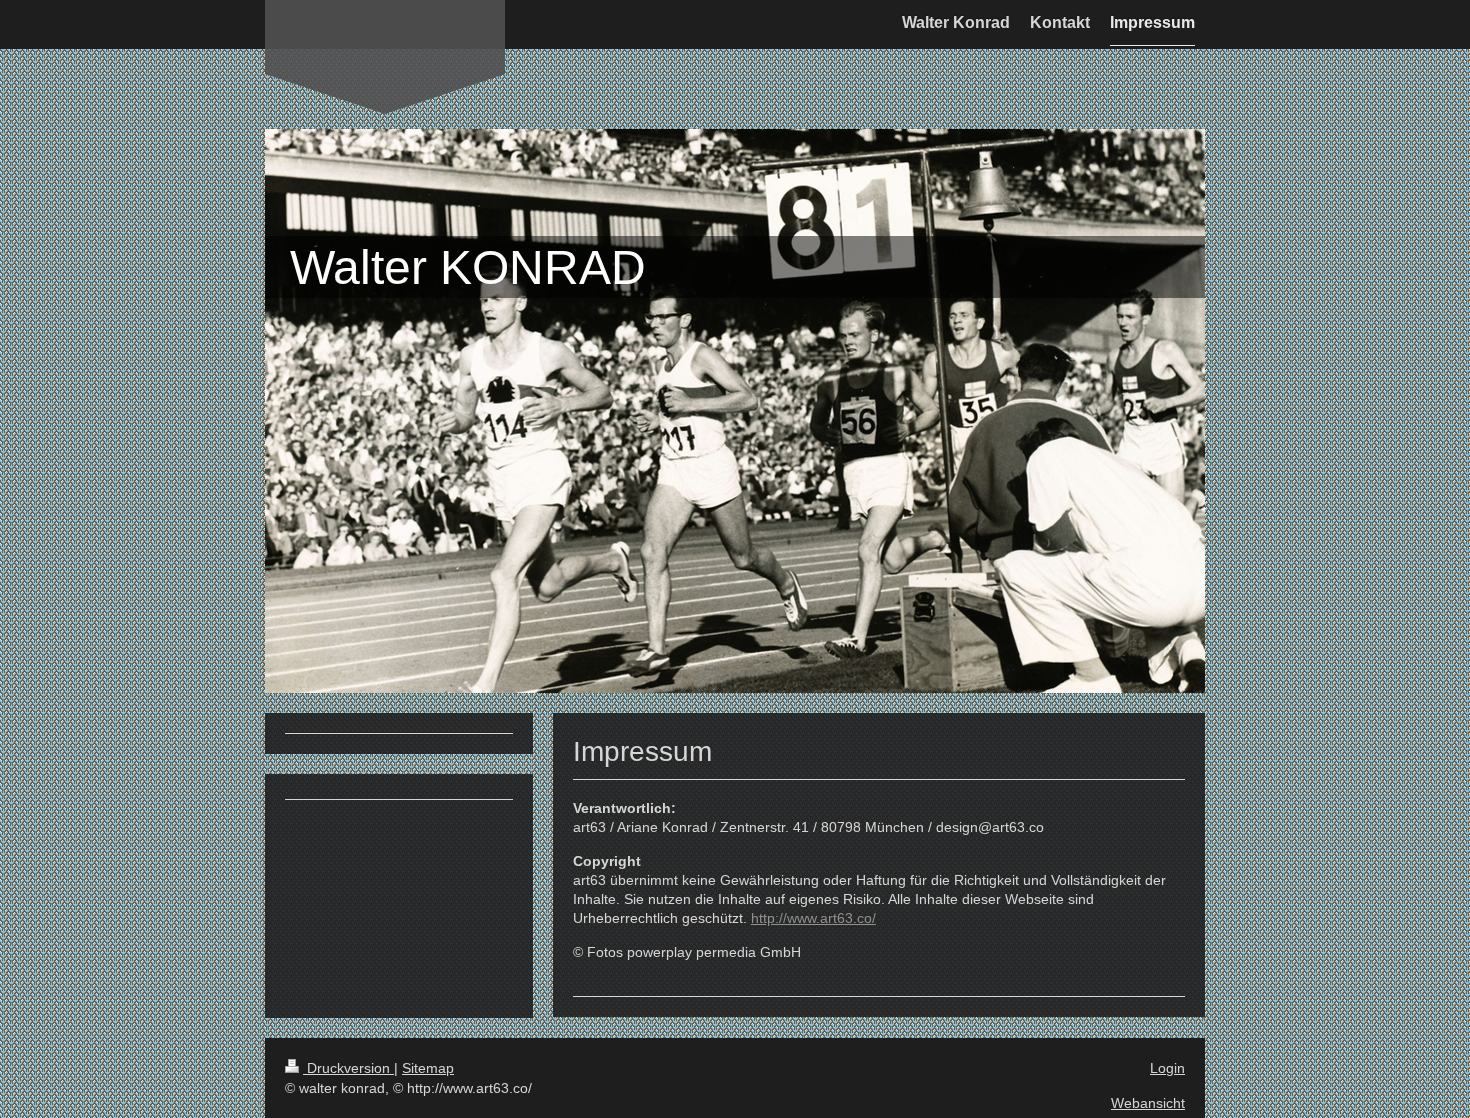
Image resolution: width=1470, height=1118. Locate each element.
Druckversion (348, 1068)
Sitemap (428, 1068)
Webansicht (1148, 1103)
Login (1167, 1068)
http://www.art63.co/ (813, 918)
